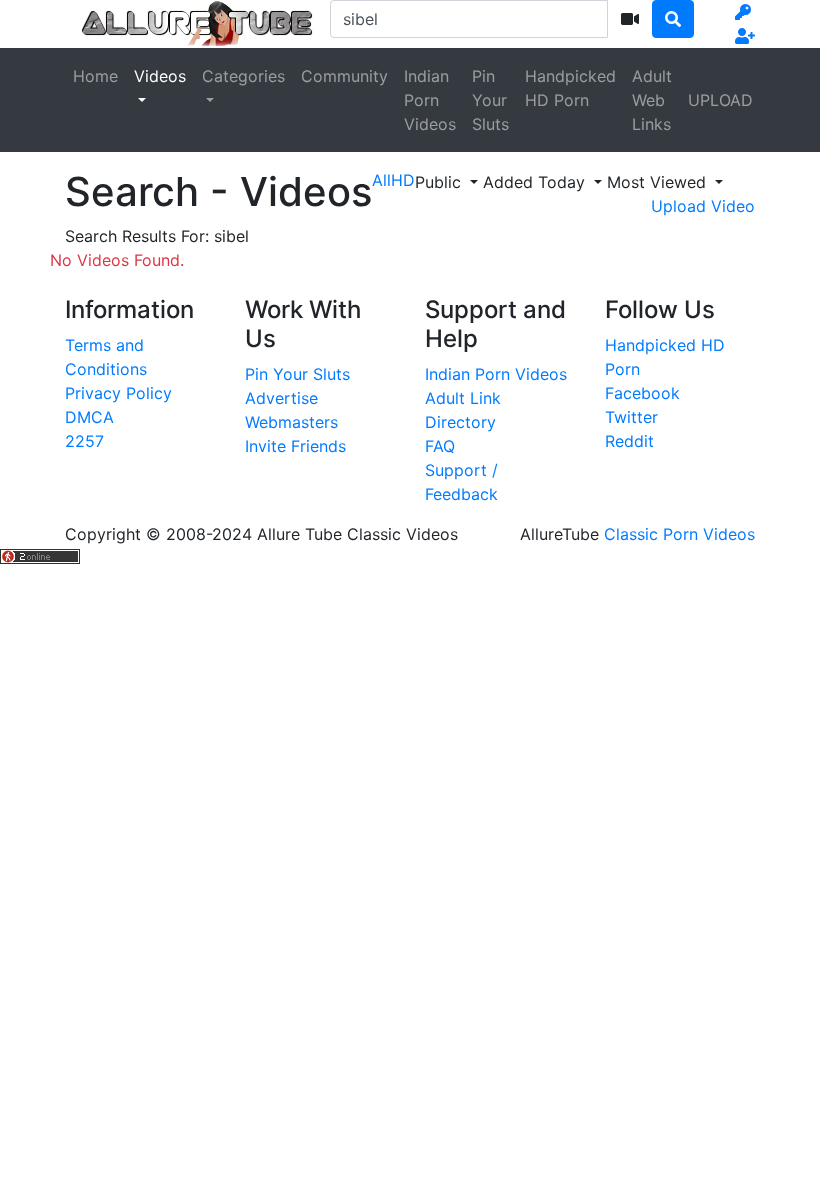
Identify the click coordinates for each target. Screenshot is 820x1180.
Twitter (631, 417)
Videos (160, 76)
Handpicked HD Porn (570, 88)
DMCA (89, 417)
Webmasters (291, 422)
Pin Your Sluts (490, 100)
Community (344, 76)
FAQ (440, 446)
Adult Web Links (652, 100)
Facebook (642, 393)
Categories (243, 76)
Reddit (629, 441)
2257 (84, 441)
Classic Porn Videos (679, 534)
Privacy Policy (118, 393)
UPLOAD (720, 100)
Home (95, 76)
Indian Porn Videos (430, 100)
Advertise (281, 398)
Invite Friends (295, 446)
